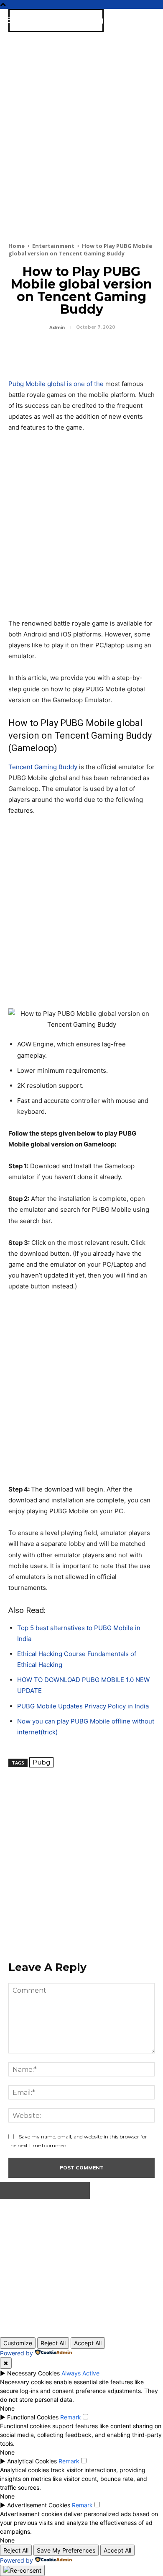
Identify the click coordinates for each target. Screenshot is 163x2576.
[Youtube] (103, 2265)
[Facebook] (17, 351)
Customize (18, 2343)
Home (17, 246)
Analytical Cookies (32, 2461)
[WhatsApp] (74, 351)
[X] (36, 351)
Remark (71, 2417)
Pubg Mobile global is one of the (56, 384)
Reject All (53, 2343)
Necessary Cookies (33, 2373)
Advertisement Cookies (39, 2505)
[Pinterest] (55, 351)
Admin (57, 328)
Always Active (80, 2373)
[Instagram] (48, 2265)
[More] (94, 351)
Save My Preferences (66, 2550)
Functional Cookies (33, 2417)
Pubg (41, 1762)
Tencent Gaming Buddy (43, 767)
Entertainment (53, 246)
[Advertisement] (81, 150)
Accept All (88, 2343)
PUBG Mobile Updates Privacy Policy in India (83, 1706)
